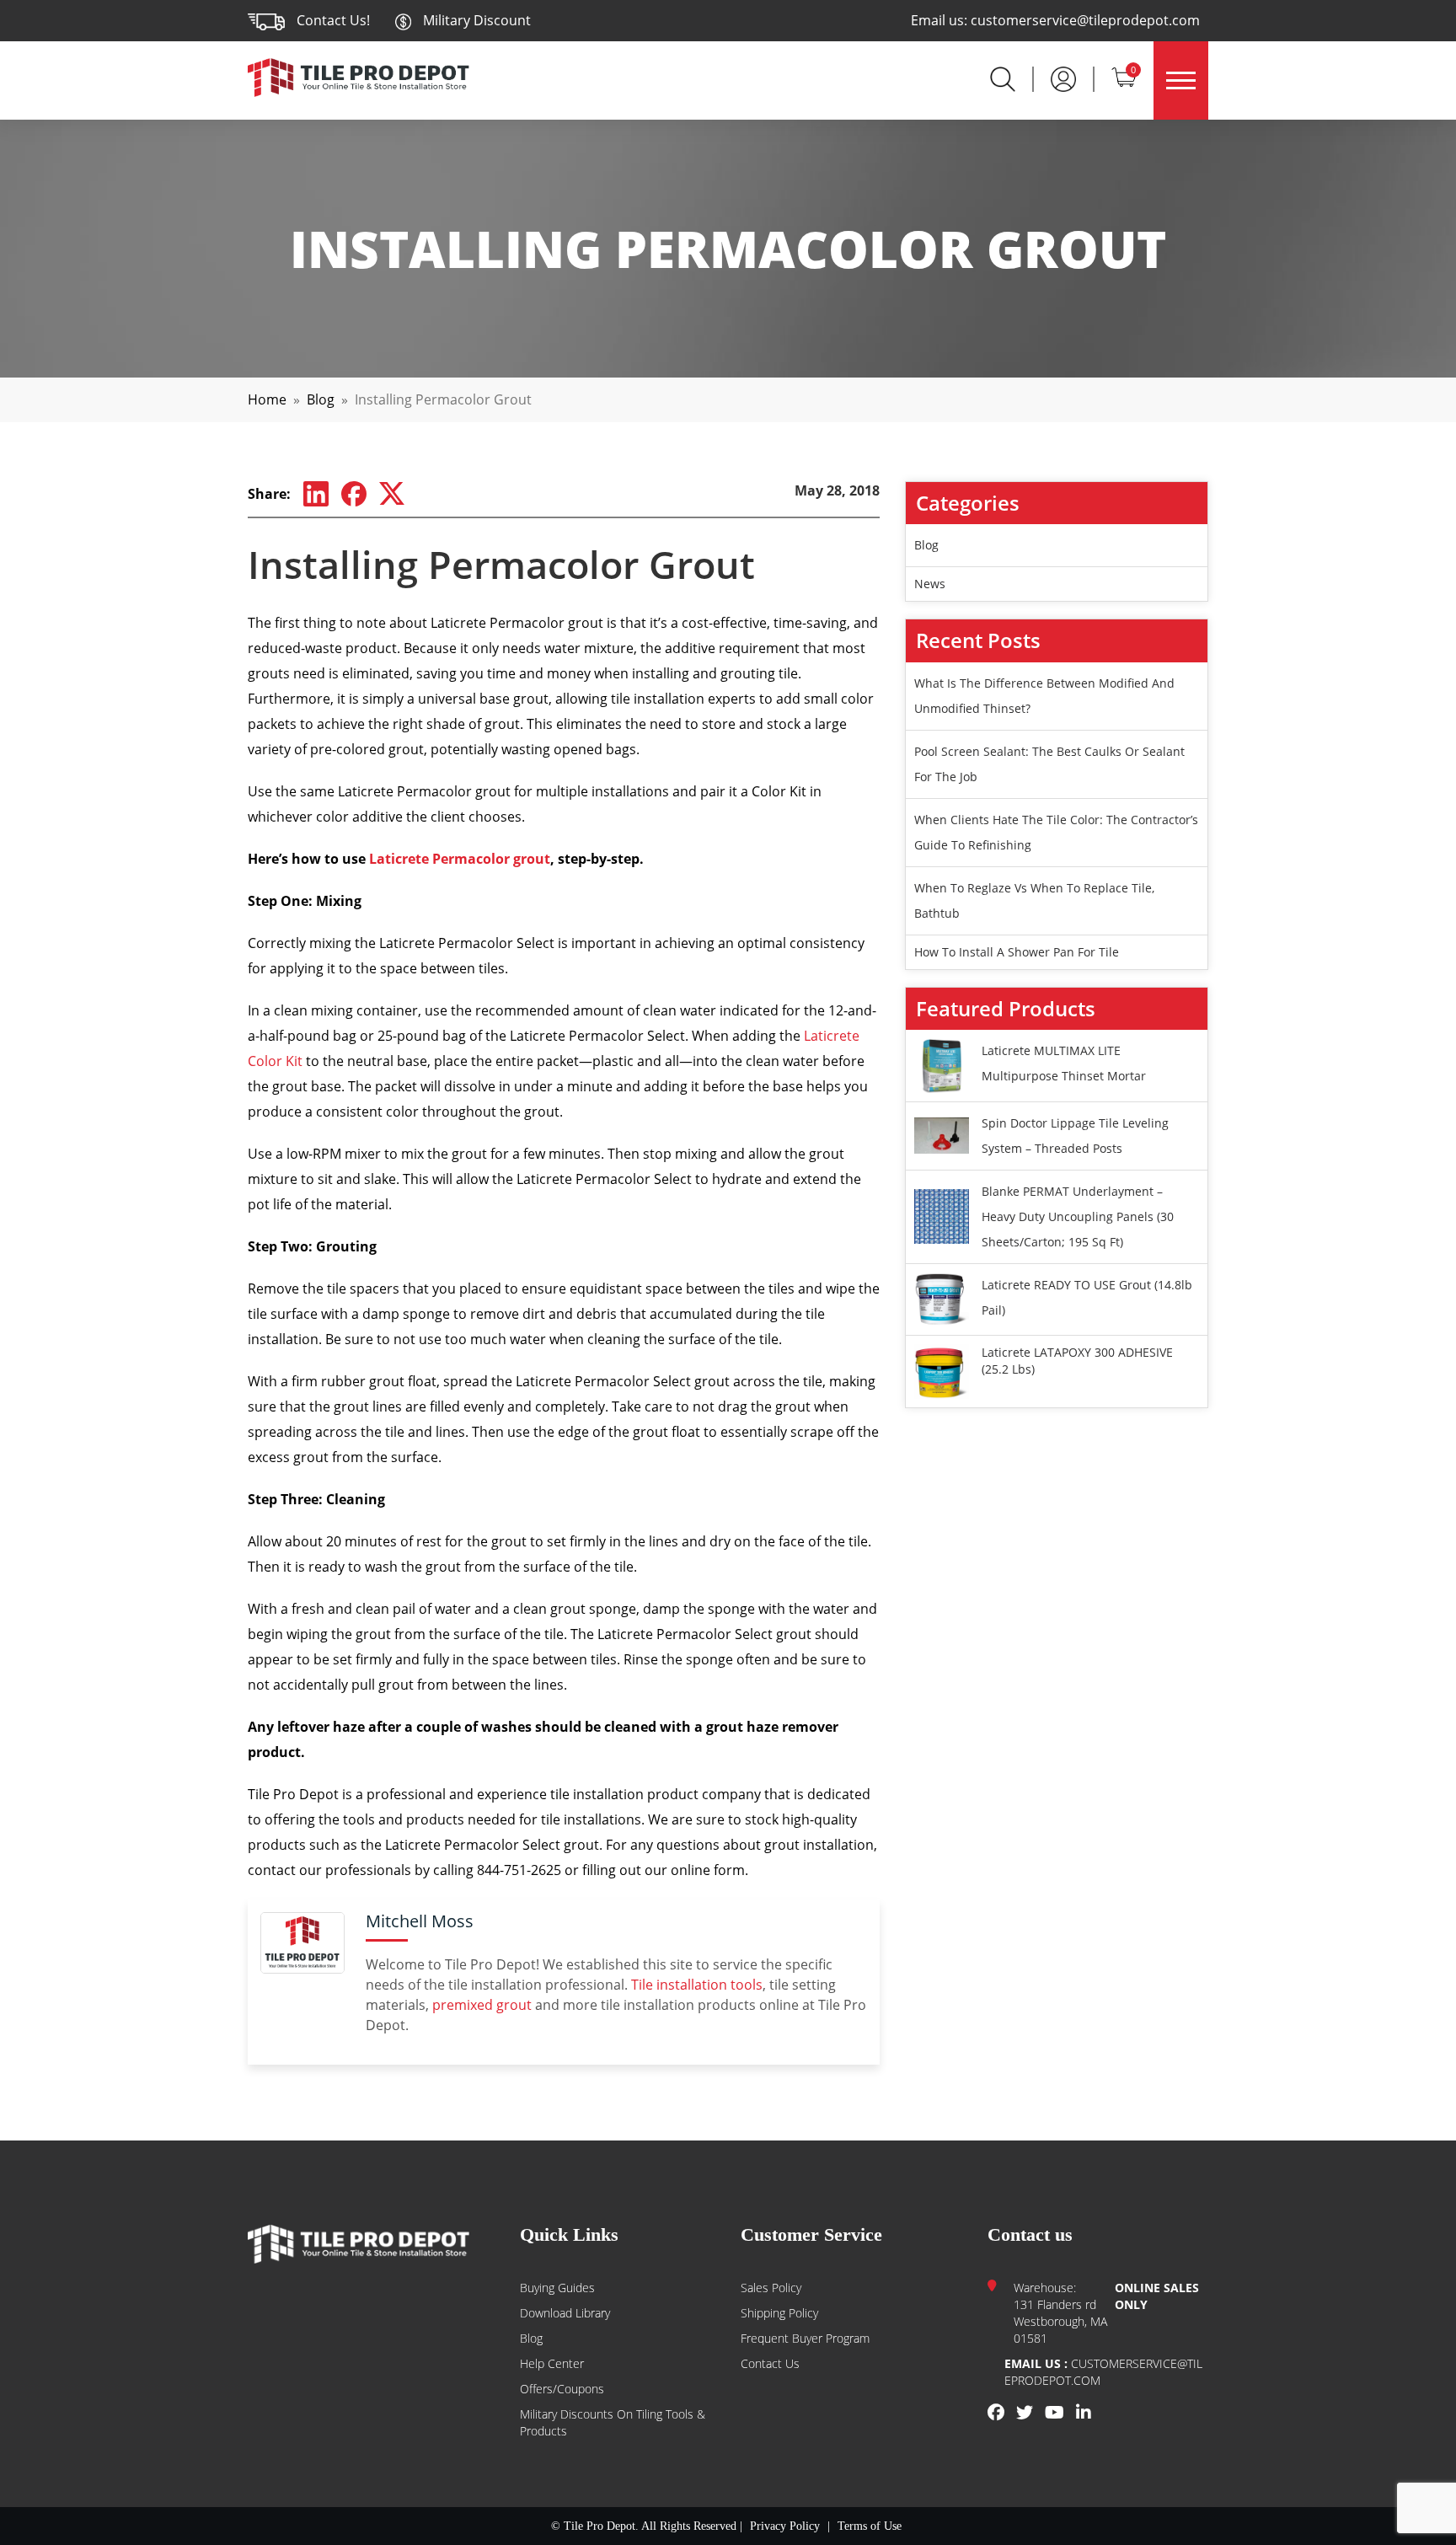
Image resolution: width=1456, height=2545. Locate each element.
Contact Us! (333, 20)
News (930, 584)
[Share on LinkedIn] (316, 495)
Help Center (552, 2363)
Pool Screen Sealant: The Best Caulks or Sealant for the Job (1049, 764)
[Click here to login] (1063, 78)
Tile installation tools (697, 1985)
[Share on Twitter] (392, 494)
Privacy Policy (785, 2526)
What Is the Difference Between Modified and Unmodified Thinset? (1044, 696)
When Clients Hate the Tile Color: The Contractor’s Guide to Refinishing (1056, 832)
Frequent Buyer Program (805, 2338)
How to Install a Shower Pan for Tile (1017, 952)
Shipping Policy (779, 2313)
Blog (321, 399)
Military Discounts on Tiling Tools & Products (613, 2422)
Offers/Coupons (562, 2389)
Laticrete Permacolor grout (460, 859)
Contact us (770, 2363)
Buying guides (557, 2288)
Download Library (565, 2313)
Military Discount (475, 20)
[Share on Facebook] (354, 495)
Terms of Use (870, 2526)
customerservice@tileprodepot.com (1085, 20)
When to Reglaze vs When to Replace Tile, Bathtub (1034, 900)
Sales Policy (771, 2288)
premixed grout (482, 2005)
